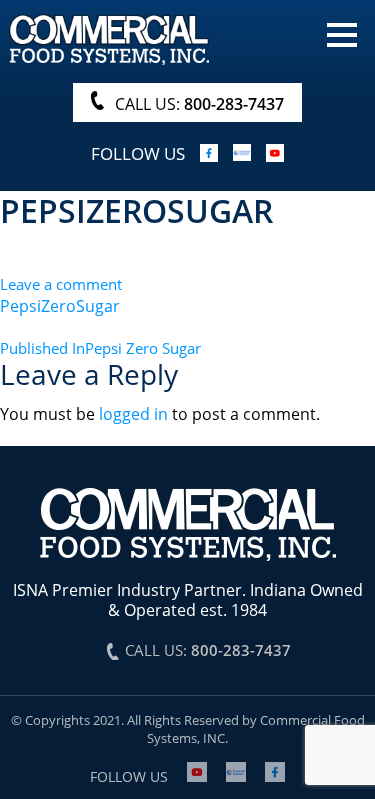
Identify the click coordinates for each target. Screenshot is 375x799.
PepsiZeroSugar (60, 306)
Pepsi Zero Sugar (100, 348)
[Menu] (342, 33)
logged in (133, 414)
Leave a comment (61, 284)
